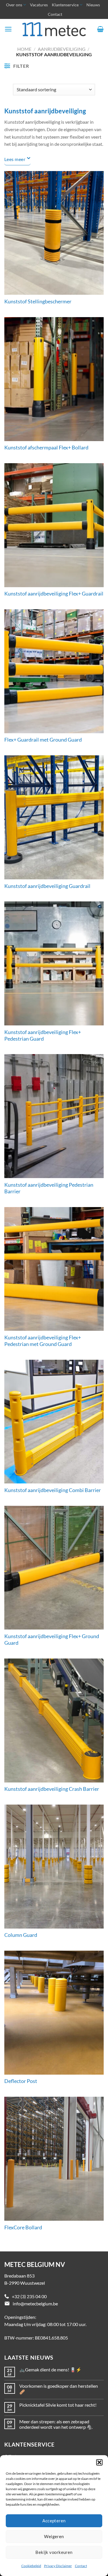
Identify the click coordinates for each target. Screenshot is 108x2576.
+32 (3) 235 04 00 (29, 2296)
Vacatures (39, 5)
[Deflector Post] (54, 2013)
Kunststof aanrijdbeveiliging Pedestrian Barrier (49, 1188)
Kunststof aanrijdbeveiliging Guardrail (47, 886)
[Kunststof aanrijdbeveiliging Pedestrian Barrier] (54, 1116)
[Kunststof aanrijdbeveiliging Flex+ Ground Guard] (54, 1568)
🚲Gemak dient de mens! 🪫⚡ (50, 2370)
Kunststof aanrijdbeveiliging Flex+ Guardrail (54, 594)
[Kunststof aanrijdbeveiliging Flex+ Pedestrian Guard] (54, 963)
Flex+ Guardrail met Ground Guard (43, 740)
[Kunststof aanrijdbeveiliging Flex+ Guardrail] (54, 525)
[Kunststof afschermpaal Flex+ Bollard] (54, 379)
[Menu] (8, 29)
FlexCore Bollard (23, 2227)
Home (24, 49)
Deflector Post (21, 2081)
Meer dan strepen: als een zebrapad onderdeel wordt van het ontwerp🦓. (56, 2424)
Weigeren (54, 2536)
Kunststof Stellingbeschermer (38, 301)
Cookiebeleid (31, 2566)
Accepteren (54, 2521)
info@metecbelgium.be (35, 2304)
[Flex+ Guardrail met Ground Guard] (54, 671)
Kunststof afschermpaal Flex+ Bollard (46, 448)
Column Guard (21, 1935)
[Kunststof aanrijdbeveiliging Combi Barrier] (54, 1422)
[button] (99, 2462)
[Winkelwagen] (100, 29)
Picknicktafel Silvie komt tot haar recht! (58, 2405)
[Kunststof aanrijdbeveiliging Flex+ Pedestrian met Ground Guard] (54, 1269)
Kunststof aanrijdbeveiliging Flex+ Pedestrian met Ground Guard (43, 1341)
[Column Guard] (54, 1867)
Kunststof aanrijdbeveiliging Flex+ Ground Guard (52, 1640)
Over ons (14, 5)
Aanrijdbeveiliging (62, 49)
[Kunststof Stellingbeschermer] (54, 233)
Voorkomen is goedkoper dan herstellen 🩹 (59, 2389)
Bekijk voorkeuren (54, 2552)
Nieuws (93, 5)
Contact (81, 2566)
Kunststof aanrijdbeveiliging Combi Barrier (53, 1490)
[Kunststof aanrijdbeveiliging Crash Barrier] (54, 1720)
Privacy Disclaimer (58, 2566)
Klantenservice (65, 5)
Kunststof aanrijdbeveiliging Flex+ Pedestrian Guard (43, 1035)
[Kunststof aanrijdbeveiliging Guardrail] (54, 817)
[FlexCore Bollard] (54, 2159)
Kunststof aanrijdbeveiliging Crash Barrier (52, 1789)
